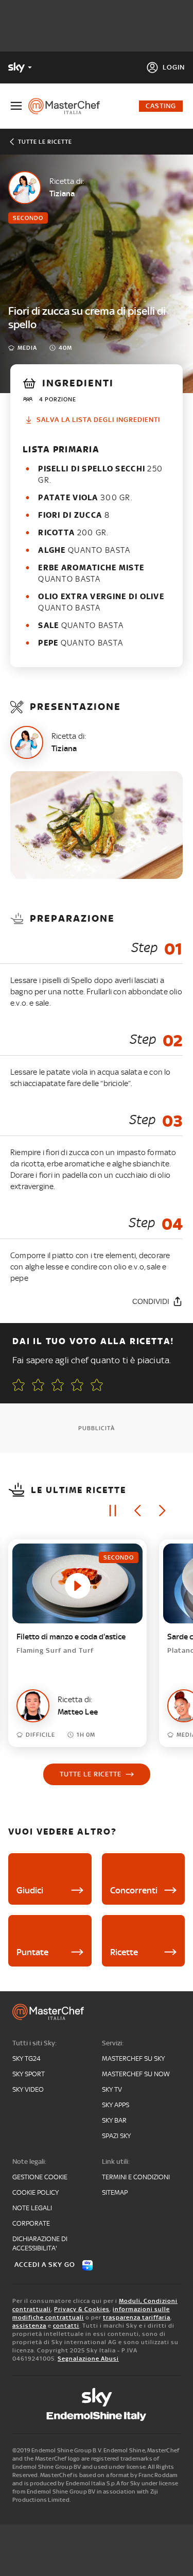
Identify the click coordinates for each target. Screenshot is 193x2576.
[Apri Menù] (16, 106)
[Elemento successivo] (162, 1511)
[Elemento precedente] (137, 1511)
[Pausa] (113, 1511)
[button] (97, 1385)
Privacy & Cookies (82, 2309)
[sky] (97, 2397)
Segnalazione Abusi (88, 2359)
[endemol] (97, 2416)
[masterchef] (68, 106)
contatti (66, 2326)
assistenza (29, 2326)
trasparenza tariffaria (137, 2317)
